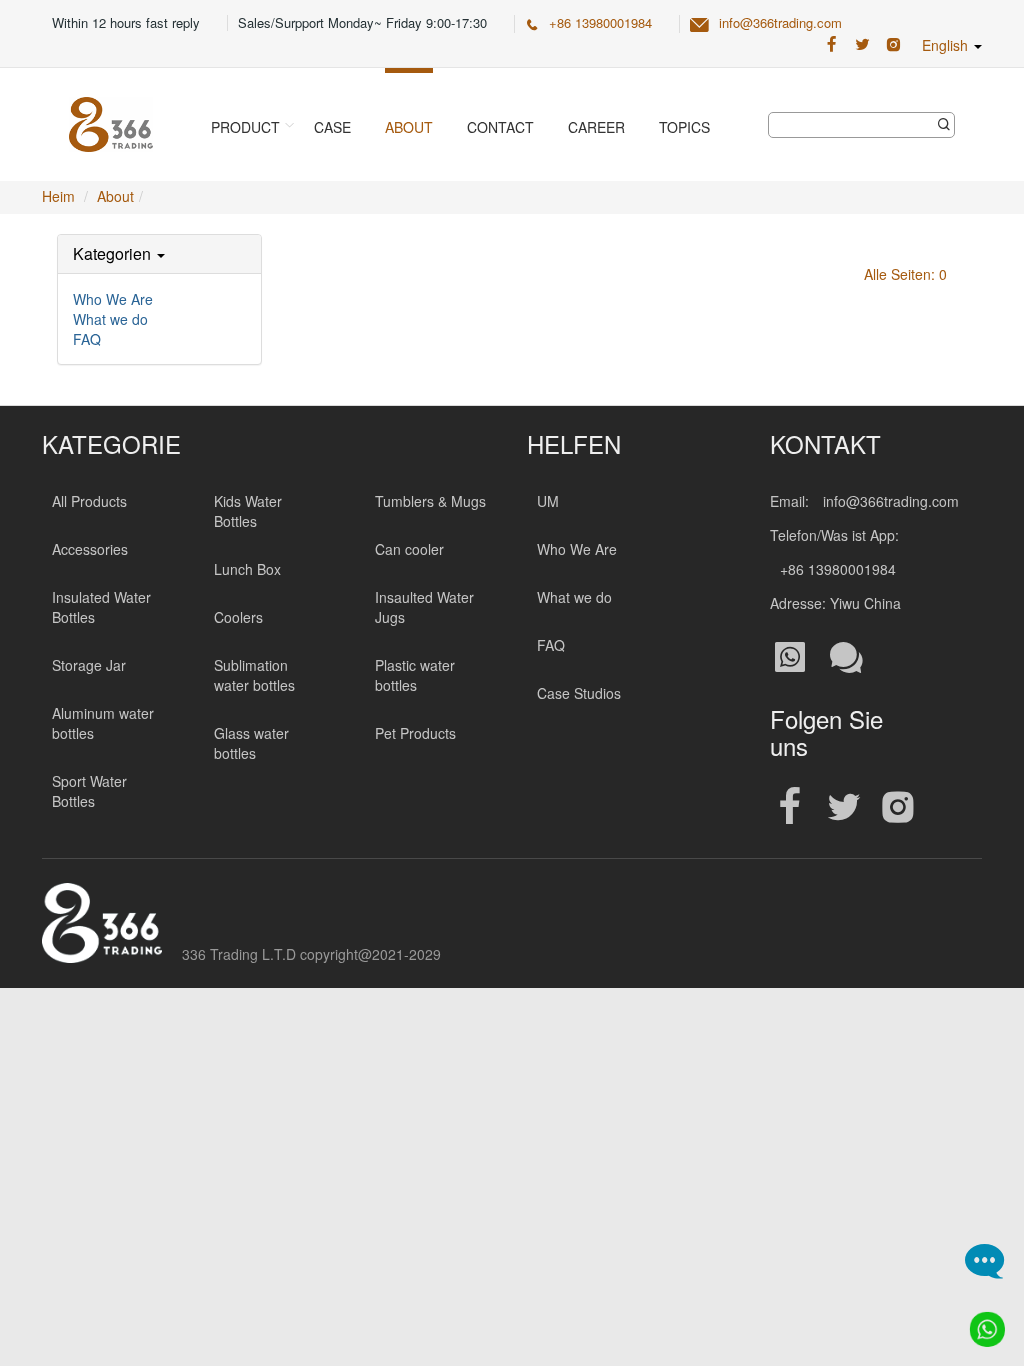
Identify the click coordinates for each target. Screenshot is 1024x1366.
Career (596, 127)
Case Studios (579, 693)
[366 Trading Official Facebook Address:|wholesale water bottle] (831, 45)
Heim (58, 196)
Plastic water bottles (415, 675)
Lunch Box (247, 569)
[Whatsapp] (981, 1323)
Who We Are (113, 299)
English (947, 45)
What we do (110, 319)
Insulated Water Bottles (101, 607)
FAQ (87, 339)
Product (245, 127)
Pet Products (415, 733)
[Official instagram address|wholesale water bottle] (898, 807)
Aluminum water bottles (103, 723)
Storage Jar (89, 665)
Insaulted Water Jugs (424, 607)
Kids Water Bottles (248, 511)
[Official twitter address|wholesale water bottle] (844, 807)
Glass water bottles (251, 743)
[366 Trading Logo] (111, 124)
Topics (684, 127)
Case (332, 127)
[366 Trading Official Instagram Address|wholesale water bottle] (893, 45)
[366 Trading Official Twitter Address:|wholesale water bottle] (862, 45)
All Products (89, 501)
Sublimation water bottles (254, 675)
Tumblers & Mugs (430, 501)
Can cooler (409, 549)
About (409, 127)
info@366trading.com (780, 22)
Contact (500, 127)
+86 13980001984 (600, 22)
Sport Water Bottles (89, 791)
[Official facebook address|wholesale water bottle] (790, 807)
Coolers (238, 617)
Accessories (90, 549)
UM (548, 501)
